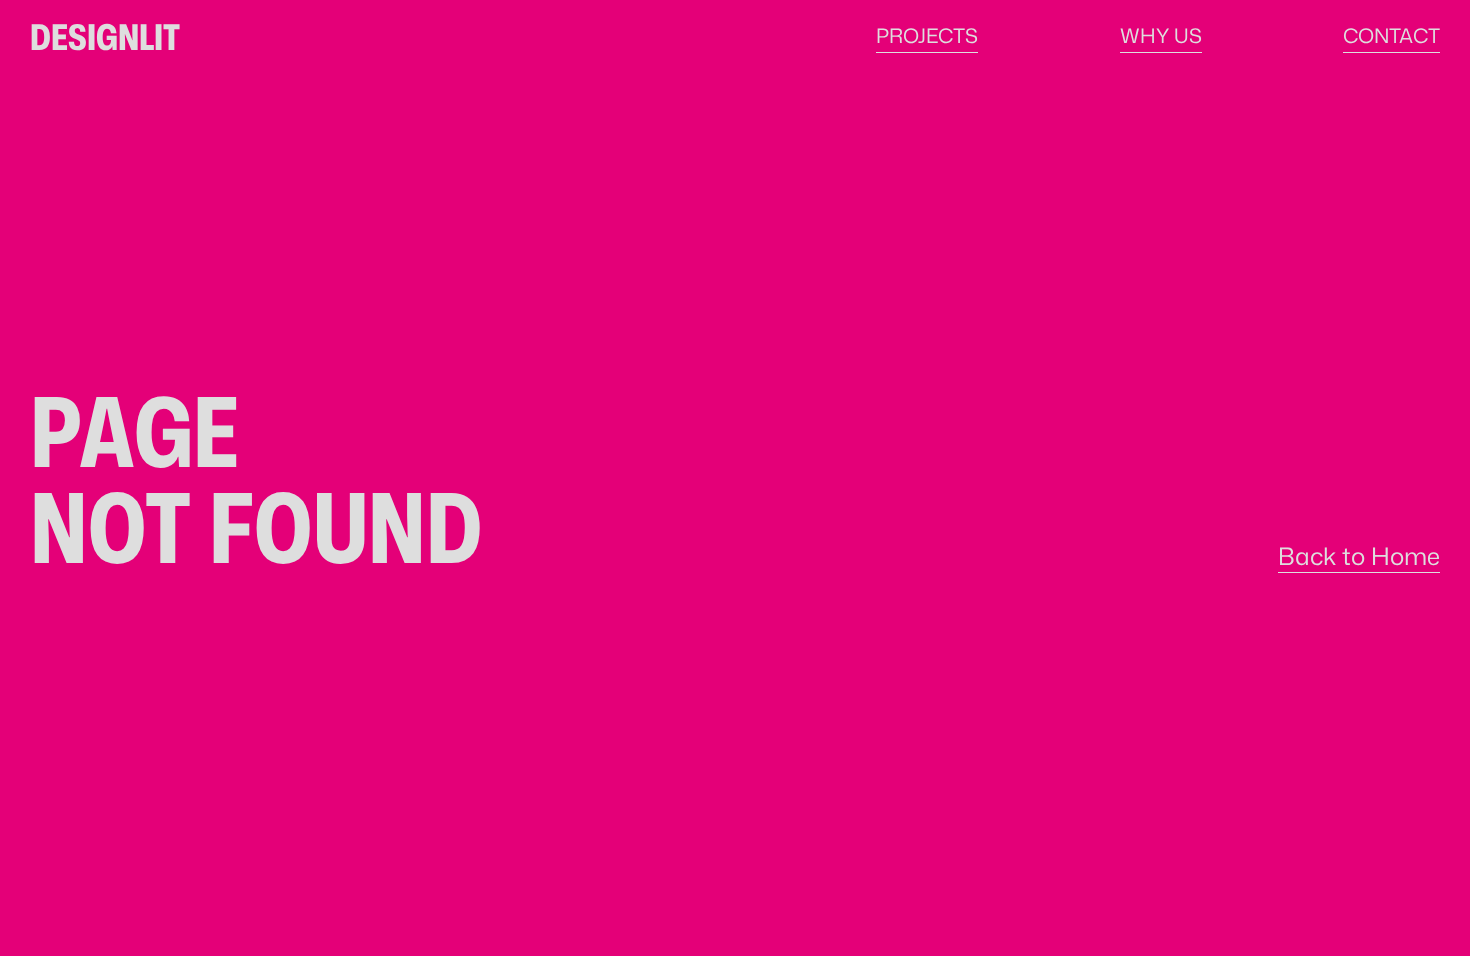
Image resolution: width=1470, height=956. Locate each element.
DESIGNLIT (105, 36)
